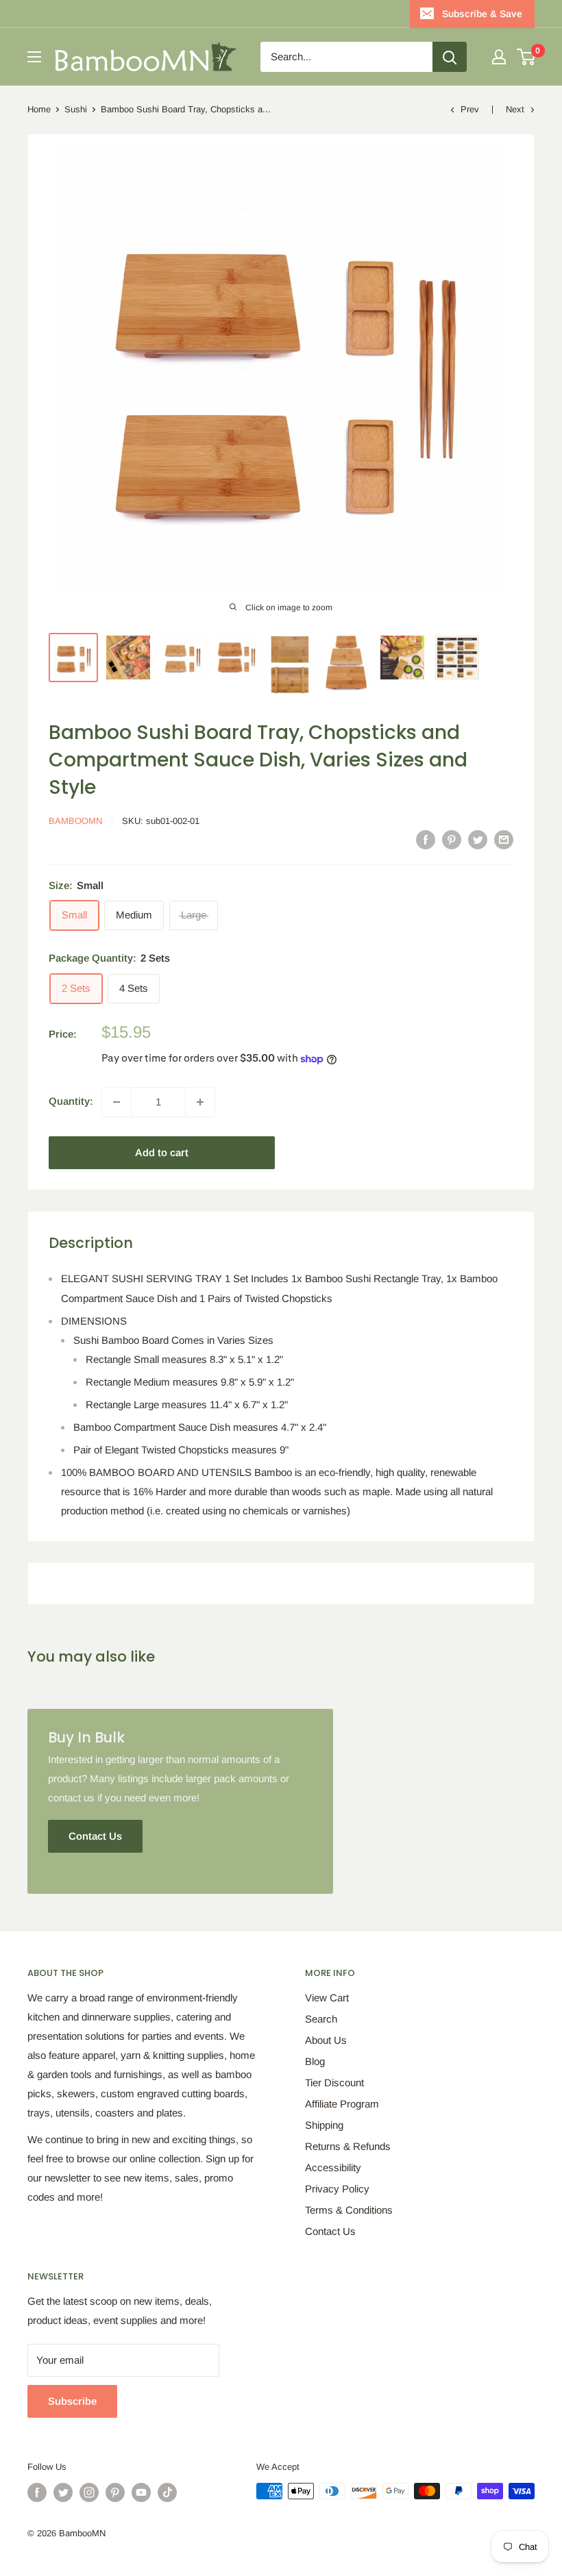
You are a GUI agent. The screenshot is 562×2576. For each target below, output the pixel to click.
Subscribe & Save (482, 14)
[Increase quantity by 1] (200, 1102)
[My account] (499, 57)
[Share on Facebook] (426, 839)
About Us (326, 2040)
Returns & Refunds (348, 2146)
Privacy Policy (337, 2189)
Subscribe (72, 2401)
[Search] (450, 57)
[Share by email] (504, 839)
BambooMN (75, 821)
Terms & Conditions (349, 2210)
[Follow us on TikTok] (167, 2492)
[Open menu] (34, 57)
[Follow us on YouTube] (141, 2492)
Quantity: (71, 1101)
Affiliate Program (342, 2104)
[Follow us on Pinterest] (115, 2492)
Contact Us (330, 2231)
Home (39, 109)
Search (321, 2019)
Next (515, 109)
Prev (470, 109)
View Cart (327, 1998)
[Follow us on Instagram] (89, 2492)
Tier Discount (334, 2083)
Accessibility (333, 2167)
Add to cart (162, 1152)
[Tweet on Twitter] (478, 839)
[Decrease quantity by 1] (117, 1102)
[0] (527, 57)
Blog (315, 2061)
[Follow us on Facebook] (37, 2492)
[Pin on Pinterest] (452, 839)
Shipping (324, 2125)
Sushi (76, 109)
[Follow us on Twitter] (63, 2492)
